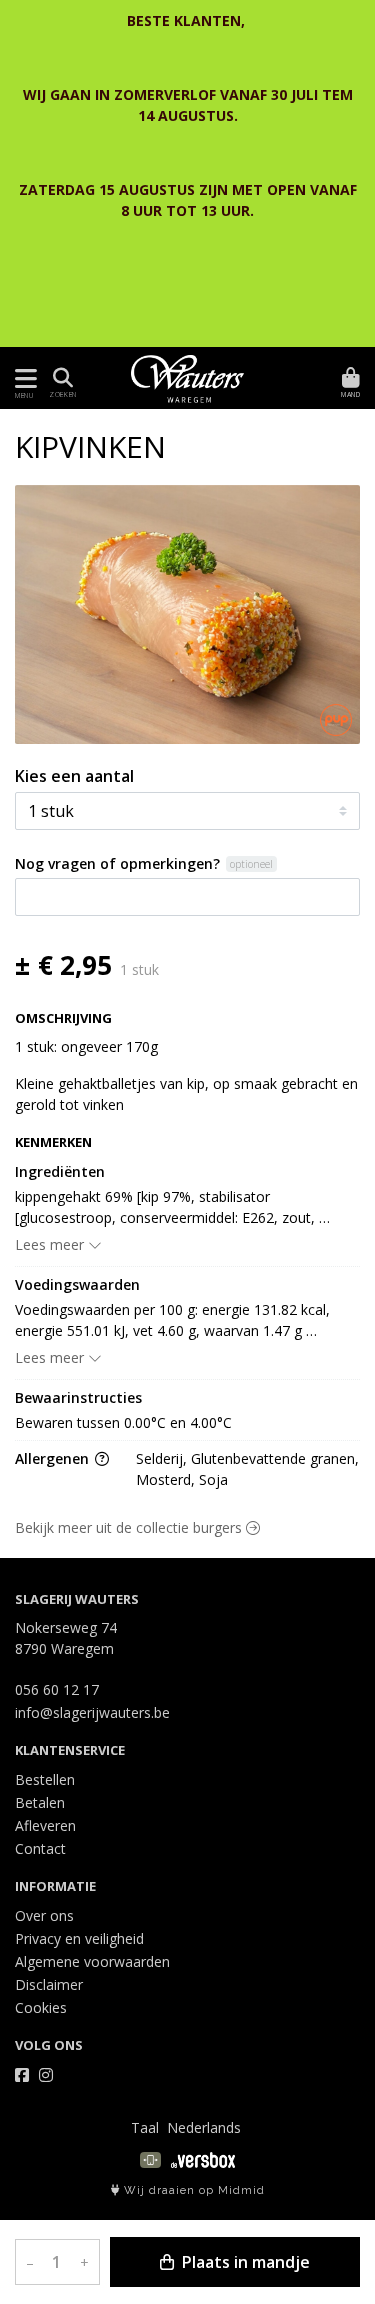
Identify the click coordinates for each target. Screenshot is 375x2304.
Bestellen (45, 1779)
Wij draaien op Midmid (192, 2190)
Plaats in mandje (244, 2262)
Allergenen (54, 1458)
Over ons (44, 1915)
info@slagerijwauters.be (92, 1712)
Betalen (40, 1802)
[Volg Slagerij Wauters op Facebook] (22, 2075)
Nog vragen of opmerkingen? (117, 863)
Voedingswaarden (77, 1284)
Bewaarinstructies (78, 1397)
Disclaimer (49, 1984)
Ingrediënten (60, 1171)
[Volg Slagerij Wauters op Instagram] (46, 2075)
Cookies (41, 2007)
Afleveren (45, 1825)
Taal (145, 2127)
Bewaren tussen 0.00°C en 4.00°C (123, 1422)
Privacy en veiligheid (79, 1938)
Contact (40, 1848)
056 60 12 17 (57, 1689)
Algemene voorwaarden (92, 1961)
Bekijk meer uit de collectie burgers (130, 1527)
